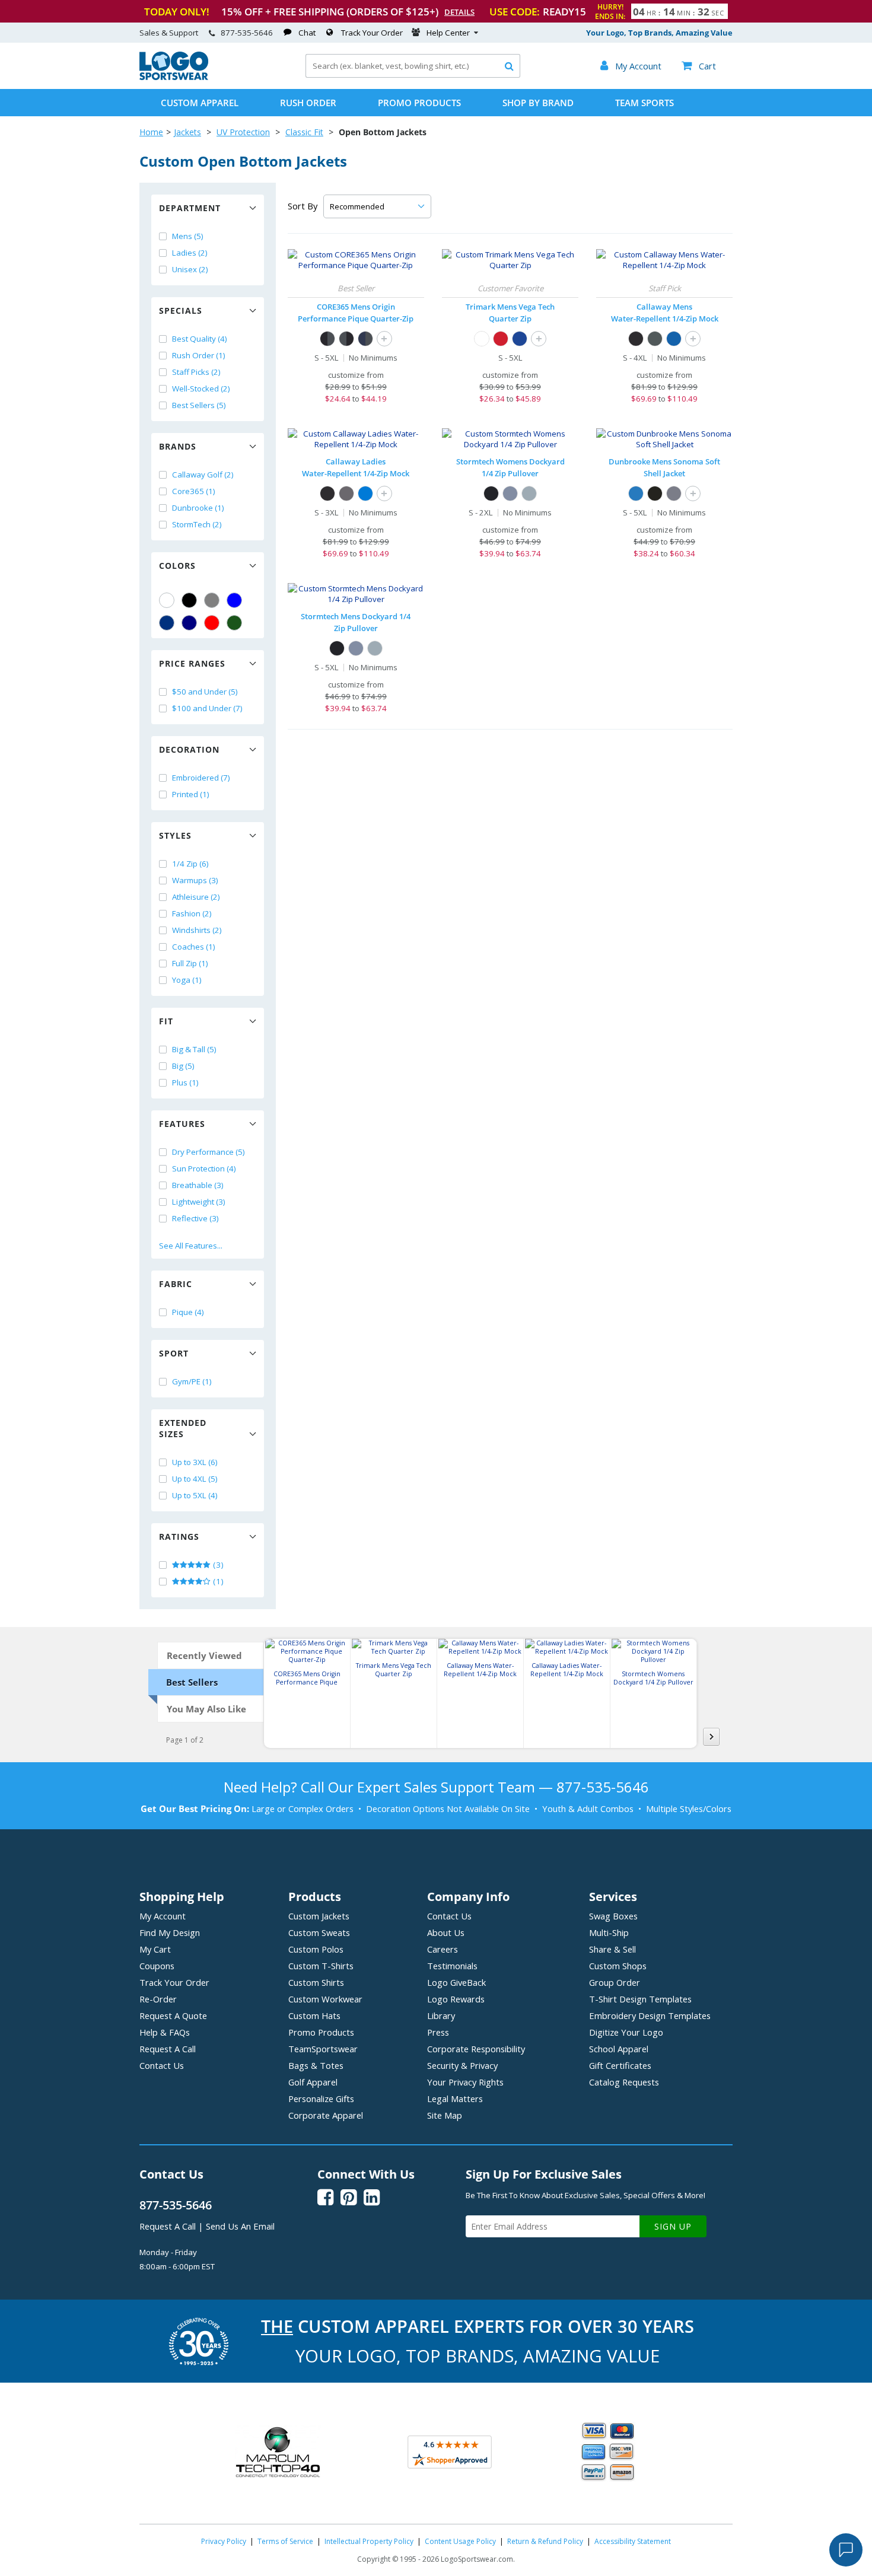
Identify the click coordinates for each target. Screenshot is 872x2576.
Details (459, 12)
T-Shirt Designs (640, 1999)
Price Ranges (192, 663)
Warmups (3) (195, 880)
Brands (178, 446)
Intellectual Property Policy (369, 2541)
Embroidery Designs (650, 2015)
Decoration (189, 749)
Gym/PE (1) (192, 1381)
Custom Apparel (200, 103)
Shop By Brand (538, 103)
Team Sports (645, 103)
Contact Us (162, 2065)
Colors (177, 566)
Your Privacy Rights (465, 2082)
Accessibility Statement (633, 2541)
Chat (307, 33)
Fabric (176, 1284)
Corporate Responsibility (476, 2049)
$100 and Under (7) (207, 708)
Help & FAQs (165, 2032)
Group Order (615, 1982)
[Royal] (167, 623)
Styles (175, 835)
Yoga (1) (187, 980)
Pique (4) (188, 1312)
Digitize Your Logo (626, 2032)
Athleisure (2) (196, 897)
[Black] (189, 600)
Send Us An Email (240, 2226)
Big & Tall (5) (194, 1049)
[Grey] (212, 600)
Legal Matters (455, 2099)
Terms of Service (285, 2541)
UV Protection (243, 132)
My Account (163, 1916)
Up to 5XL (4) (195, 1495)
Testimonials (452, 1966)
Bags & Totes (316, 2065)
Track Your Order (372, 33)
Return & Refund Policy (545, 2541)
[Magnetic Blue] (674, 339)
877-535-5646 (247, 33)
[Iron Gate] (655, 339)
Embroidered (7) (201, 778)
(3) (217, 1565)
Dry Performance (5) (209, 1152)
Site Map (445, 2115)
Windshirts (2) (197, 930)
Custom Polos (316, 1949)
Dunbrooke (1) (198, 508)
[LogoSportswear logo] (174, 77)
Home (151, 132)
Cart (699, 66)
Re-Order (158, 1999)
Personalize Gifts (321, 2099)
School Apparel (619, 2049)
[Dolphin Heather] (529, 493)
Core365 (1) (194, 491)
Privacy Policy (224, 2541)
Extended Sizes (183, 1428)
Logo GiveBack (456, 1982)
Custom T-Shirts (321, 1966)
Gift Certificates (620, 2065)
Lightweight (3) (199, 1202)
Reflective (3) (195, 1218)
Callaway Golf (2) (203, 475)
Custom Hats (314, 2015)
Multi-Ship (609, 1932)
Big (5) (183, 1066)
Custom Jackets (319, 1916)
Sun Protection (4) (204, 1168)
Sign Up (673, 2226)
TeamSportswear (323, 2049)
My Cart (155, 1949)
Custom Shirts (316, 1982)
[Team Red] (501, 339)
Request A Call (168, 2049)
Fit (166, 1021)
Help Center (448, 33)
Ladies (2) (190, 253)
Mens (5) (188, 236)
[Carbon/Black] (346, 339)
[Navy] (189, 623)
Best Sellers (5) (199, 405)
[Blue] (234, 600)
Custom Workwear (325, 1999)
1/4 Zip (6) (190, 864)
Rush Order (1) (199, 355)
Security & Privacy (462, 2065)
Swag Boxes (613, 1916)
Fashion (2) (192, 913)
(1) (217, 1581)
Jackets (187, 132)
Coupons (157, 1966)
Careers (443, 1949)
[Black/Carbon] (327, 339)
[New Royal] (520, 339)
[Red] (212, 623)
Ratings (179, 1537)
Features (182, 1124)
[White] (167, 600)
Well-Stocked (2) (201, 389)
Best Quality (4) (200, 339)
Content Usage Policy (460, 2541)
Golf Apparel (313, 2082)
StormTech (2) (197, 524)
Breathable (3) (198, 1185)
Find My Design (170, 1932)
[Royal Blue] (636, 493)
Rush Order (308, 103)
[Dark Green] (234, 623)
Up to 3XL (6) (195, 1462)
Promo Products (419, 103)
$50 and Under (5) (205, 692)
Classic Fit (304, 132)
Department (190, 208)
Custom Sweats (319, 1932)
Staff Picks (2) (196, 372)
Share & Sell (612, 1949)
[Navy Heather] (510, 493)
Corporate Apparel (326, 2115)
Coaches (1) (194, 947)
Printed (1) (191, 794)
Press (438, 2032)
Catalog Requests (624, 2082)
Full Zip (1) (190, 963)
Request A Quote (173, 2015)
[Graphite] (674, 493)
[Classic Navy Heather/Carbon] (365, 339)
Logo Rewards (456, 1999)
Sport (174, 1353)
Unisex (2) (190, 269)
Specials (181, 311)
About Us (446, 1932)
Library (441, 2015)
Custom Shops (618, 1966)
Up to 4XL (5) (195, 1479)
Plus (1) (185, 1082)
